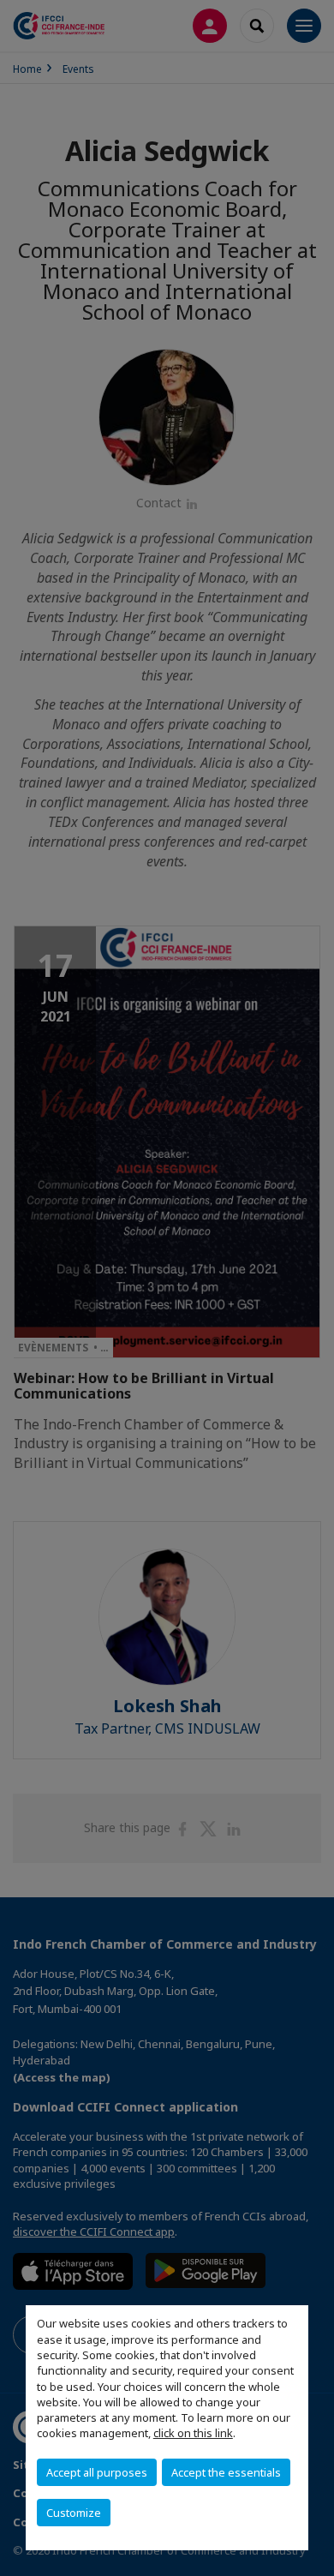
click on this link (193, 2433)
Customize (74, 2513)
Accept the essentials (226, 2472)
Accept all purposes (97, 2472)
